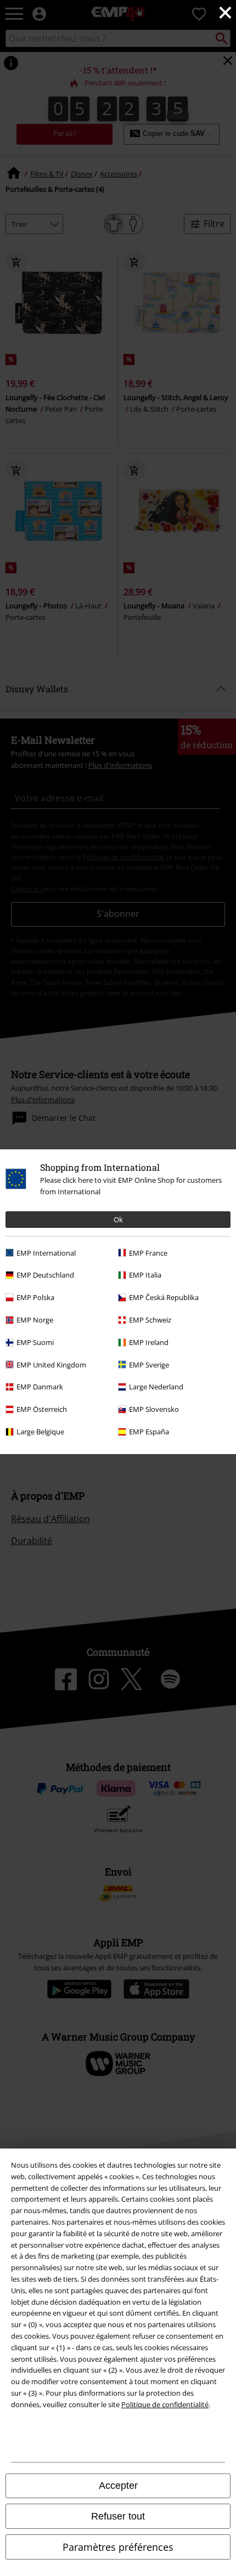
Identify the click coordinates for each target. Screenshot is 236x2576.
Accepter (118, 2486)
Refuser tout (118, 2516)
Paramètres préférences (118, 2547)
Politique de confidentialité (165, 2404)
